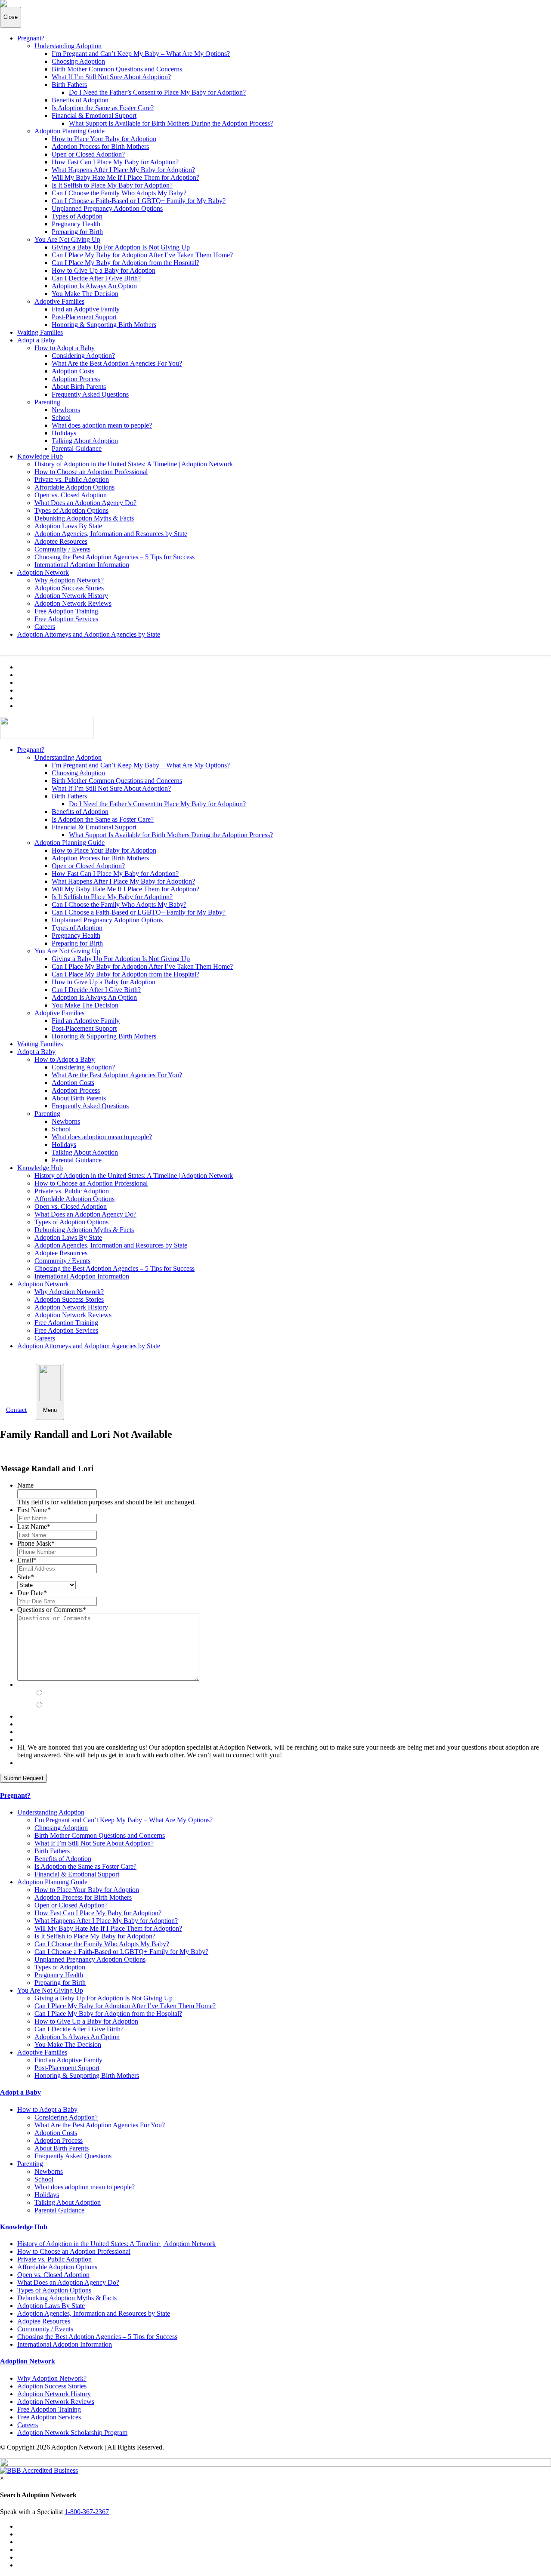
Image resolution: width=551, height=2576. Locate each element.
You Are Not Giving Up (67, 239)
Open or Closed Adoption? (88, 154)
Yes (51, 1693)
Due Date (32, 1593)
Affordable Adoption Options (74, 487)
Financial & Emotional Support (94, 116)
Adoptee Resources (61, 541)
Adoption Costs (73, 371)
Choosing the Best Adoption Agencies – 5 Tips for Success (115, 557)
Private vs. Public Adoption (72, 479)
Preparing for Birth (77, 232)
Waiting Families (40, 332)
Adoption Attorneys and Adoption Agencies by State (89, 634)
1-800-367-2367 (87, 2512)
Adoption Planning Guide (70, 131)
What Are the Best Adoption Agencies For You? (117, 363)
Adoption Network (43, 572)
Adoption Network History (71, 596)
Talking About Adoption (85, 441)
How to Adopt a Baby (65, 348)
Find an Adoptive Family (86, 309)
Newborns (66, 410)
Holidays (64, 433)
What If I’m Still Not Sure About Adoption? (111, 77)
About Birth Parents (79, 387)
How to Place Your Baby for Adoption (104, 139)
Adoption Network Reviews (73, 603)
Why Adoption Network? (69, 580)
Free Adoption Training (66, 611)
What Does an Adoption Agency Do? (85, 503)
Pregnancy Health (76, 224)
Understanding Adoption (68, 46)
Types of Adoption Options (71, 510)
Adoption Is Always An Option (94, 286)
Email (27, 1560)
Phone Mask (36, 1543)
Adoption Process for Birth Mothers (100, 146)
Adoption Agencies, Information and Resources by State (111, 534)
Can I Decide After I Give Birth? (96, 278)
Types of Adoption (77, 216)
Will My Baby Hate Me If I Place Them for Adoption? (125, 177)
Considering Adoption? (83, 356)
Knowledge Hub (40, 456)
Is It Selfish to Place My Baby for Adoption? (112, 185)
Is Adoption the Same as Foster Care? (103, 108)
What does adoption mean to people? (102, 425)
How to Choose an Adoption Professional (91, 472)
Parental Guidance (77, 448)
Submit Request (23, 1778)
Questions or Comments (52, 1610)
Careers (45, 627)
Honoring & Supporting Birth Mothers (104, 325)
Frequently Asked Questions (90, 394)
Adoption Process (76, 379)
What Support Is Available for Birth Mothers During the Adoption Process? (171, 123)
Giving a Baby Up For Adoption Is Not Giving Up (121, 247)
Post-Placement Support (84, 317)
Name (25, 1485)
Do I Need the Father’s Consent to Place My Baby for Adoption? (157, 92)
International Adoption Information (82, 565)
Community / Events (62, 549)
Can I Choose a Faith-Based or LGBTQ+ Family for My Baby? (139, 201)
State (26, 1577)
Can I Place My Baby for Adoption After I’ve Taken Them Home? (142, 255)
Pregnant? (31, 38)
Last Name (34, 1527)
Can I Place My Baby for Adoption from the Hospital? (125, 263)
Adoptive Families (59, 301)
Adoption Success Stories (69, 588)
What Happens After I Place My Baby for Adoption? (123, 170)
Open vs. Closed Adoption (71, 495)
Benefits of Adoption (80, 100)
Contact (16, 1410)
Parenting (47, 402)
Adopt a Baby (36, 340)
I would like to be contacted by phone (94, 1684)
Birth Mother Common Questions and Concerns (117, 69)
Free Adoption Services (66, 619)
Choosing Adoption (78, 61)
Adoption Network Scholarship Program (72, 2433)
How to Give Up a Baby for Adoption (104, 270)
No (50, 1705)
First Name (34, 1510)
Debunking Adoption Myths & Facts (84, 518)
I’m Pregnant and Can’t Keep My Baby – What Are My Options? (141, 54)
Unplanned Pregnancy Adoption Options (107, 208)
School (61, 418)
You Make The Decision (85, 294)
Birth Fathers (69, 85)
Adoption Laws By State (68, 526)
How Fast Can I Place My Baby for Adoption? (115, 162)
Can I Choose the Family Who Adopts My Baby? (119, 193)
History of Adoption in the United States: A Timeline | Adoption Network (134, 464)
